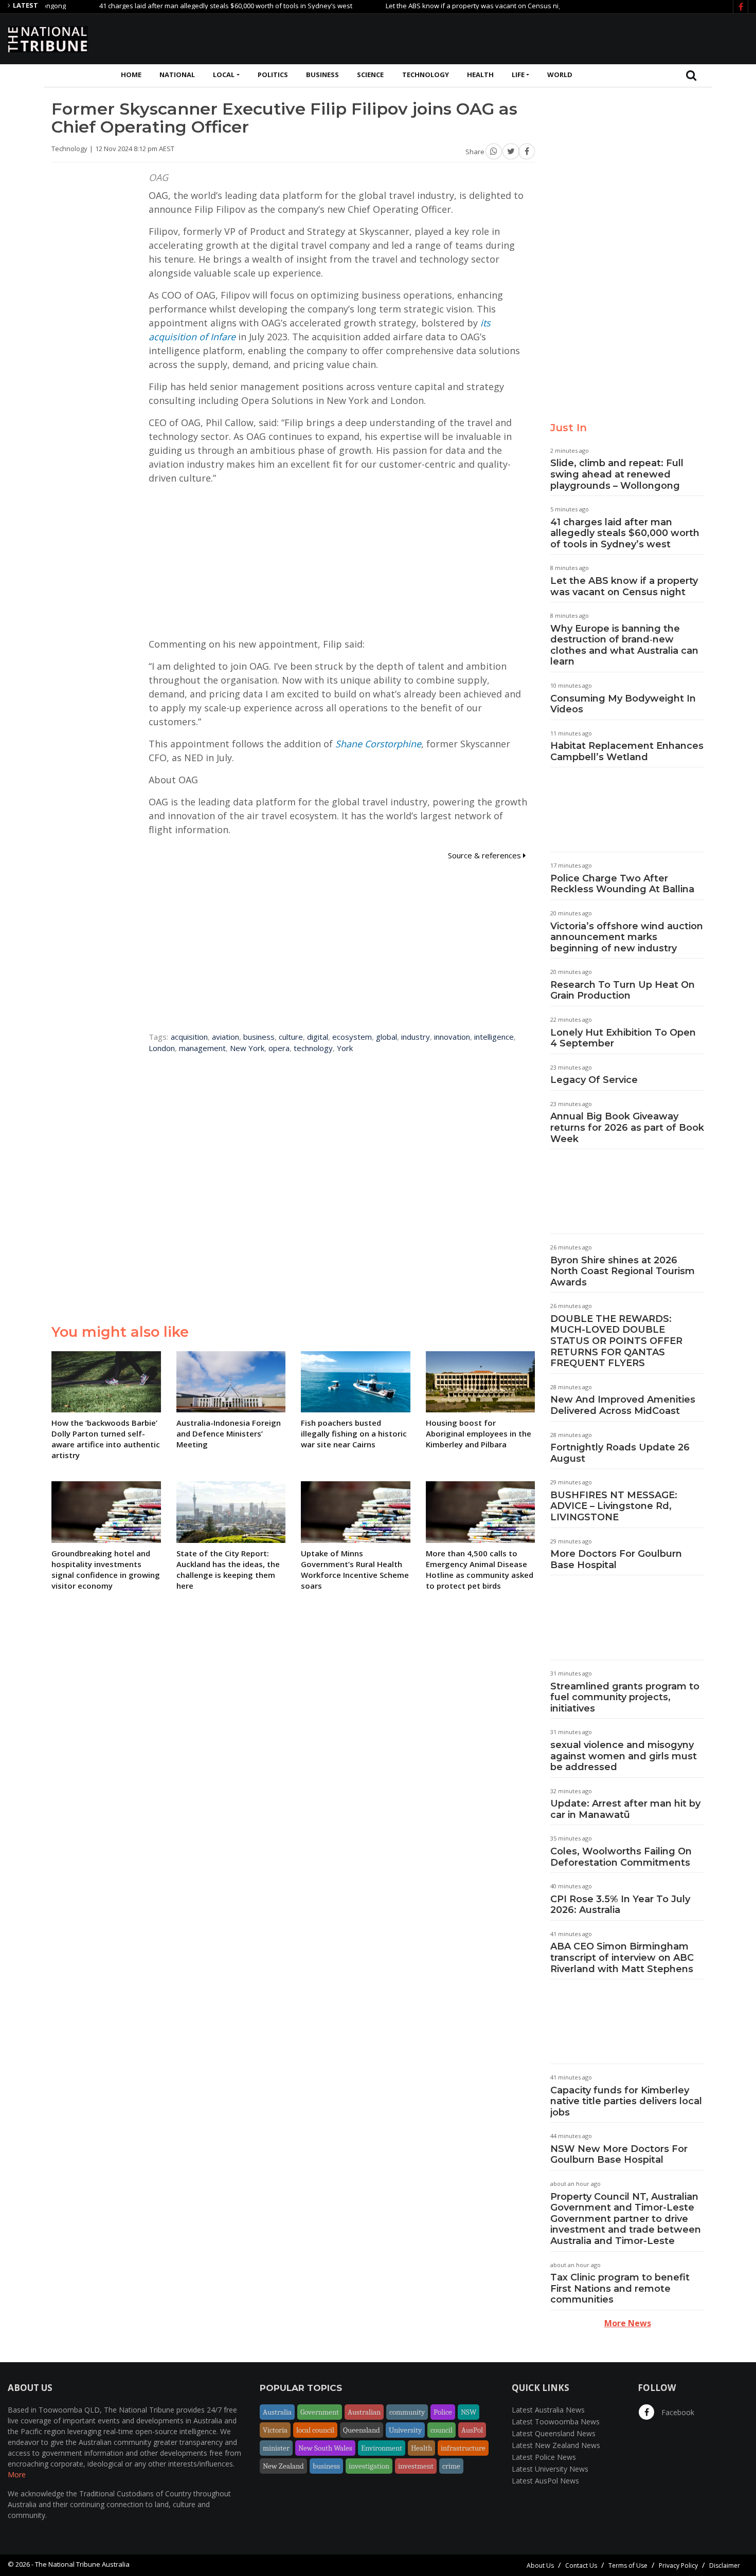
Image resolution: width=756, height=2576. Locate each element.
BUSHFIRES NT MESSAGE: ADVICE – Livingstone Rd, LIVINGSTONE (614, 1506)
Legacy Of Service (594, 1080)
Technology (426, 75)
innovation (452, 1037)
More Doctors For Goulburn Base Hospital (616, 1559)
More (17, 2474)
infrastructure (463, 2448)
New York (247, 1048)
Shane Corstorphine (378, 744)
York (345, 1048)
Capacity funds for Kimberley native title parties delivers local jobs (626, 2101)
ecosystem (352, 1037)
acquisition (189, 1037)
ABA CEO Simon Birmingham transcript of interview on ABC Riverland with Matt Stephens (622, 1957)
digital (318, 1037)
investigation (369, 2466)
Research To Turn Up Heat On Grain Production (623, 990)
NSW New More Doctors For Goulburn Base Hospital (619, 2155)
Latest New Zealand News (556, 2445)
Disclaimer (725, 2565)
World (560, 75)
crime (451, 2466)
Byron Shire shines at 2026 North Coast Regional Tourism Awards (623, 1271)
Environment (382, 2448)
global (386, 1037)
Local (224, 75)
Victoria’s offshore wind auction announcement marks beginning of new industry (627, 937)
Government (320, 2412)
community (407, 2412)
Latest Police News (544, 2457)
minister (276, 2448)
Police (443, 2412)
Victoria (275, 2430)
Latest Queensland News (554, 2433)
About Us (540, 2565)
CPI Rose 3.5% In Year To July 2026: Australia (620, 1905)
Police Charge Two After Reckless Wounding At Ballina (622, 884)
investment (416, 2466)
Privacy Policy (678, 2565)
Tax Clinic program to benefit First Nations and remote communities (620, 2288)
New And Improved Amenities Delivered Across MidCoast (623, 1405)
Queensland (362, 2430)
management (202, 1048)
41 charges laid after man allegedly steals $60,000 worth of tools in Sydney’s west (185, 6)
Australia (277, 2412)
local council (315, 2430)
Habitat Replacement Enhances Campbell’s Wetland (627, 751)
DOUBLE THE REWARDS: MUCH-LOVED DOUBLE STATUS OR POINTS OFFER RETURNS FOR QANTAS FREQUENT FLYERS (616, 1341)
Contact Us (581, 2565)
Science (370, 75)
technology (313, 1048)
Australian (364, 2412)
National (177, 75)
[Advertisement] (561, 38)
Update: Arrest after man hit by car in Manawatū (625, 1809)
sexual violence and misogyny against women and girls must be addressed (624, 1756)
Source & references (485, 855)
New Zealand (283, 2466)
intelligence (494, 1037)
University (405, 2430)
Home (131, 75)
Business (322, 75)
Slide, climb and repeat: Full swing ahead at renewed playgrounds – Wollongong (617, 474)
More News (628, 2323)
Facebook (677, 2412)
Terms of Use (628, 2565)
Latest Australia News (548, 2410)
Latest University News (550, 2469)
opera (279, 1048)
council (442, 2430)
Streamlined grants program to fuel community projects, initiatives (625, 1697)
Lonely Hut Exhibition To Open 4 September (623, 1038)
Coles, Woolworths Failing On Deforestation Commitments (621, 1857)
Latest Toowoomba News (556, 2422)
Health (480, 75)
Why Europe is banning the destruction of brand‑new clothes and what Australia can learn (624, 645)
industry (416, 1037)
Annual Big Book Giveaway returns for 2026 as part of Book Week (627, 1127)
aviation (226, 1037)
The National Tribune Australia (82, 2564)
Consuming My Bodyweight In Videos (623, 704)
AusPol (472, 2430)
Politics (273, 75)
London (162, 1048)
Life (518, 75)
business (259, 1037)
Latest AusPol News (545, 2481)
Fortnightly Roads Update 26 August (620, 1453)
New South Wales (325, 2448)
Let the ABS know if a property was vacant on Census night (436, 6)
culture (291, 1037)
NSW (469, 2412)
